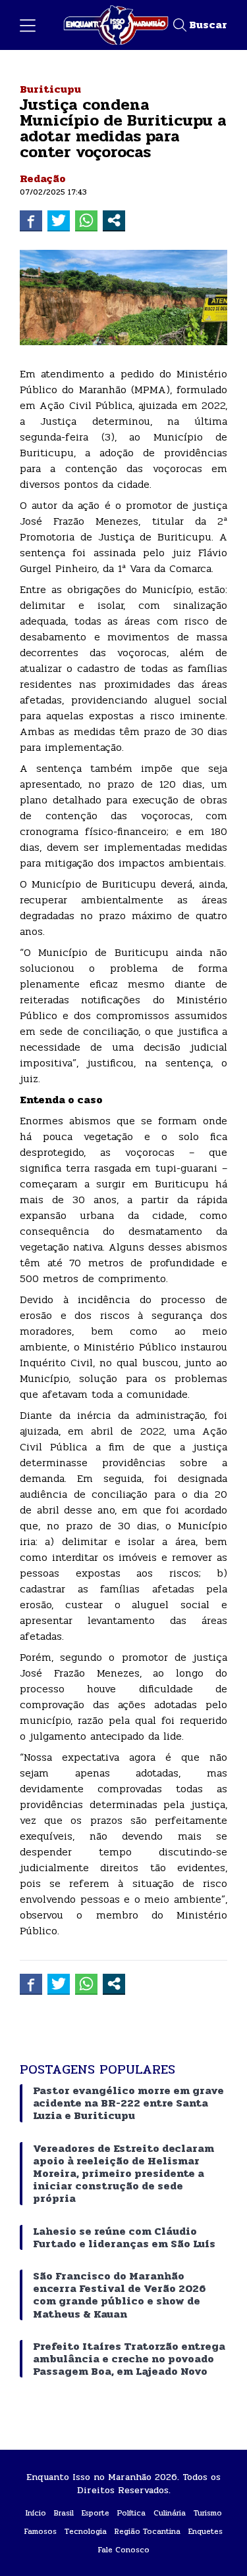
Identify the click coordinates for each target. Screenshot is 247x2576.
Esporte (96, 2513)
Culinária (170, 2513)
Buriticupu (50, 89)
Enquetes (206, 2531)
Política (131, 2513)
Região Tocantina (148, 2531)
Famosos (41, 2531)
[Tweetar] (59, 220)
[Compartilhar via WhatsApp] (86, 220)
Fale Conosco (124, 2550)
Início (36, 2513)
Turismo (208, 2513)
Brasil (64, 2513)
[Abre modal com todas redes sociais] (114, 220)
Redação (43, 179)
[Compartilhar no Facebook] (31, 220)
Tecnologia (86, 2531)
